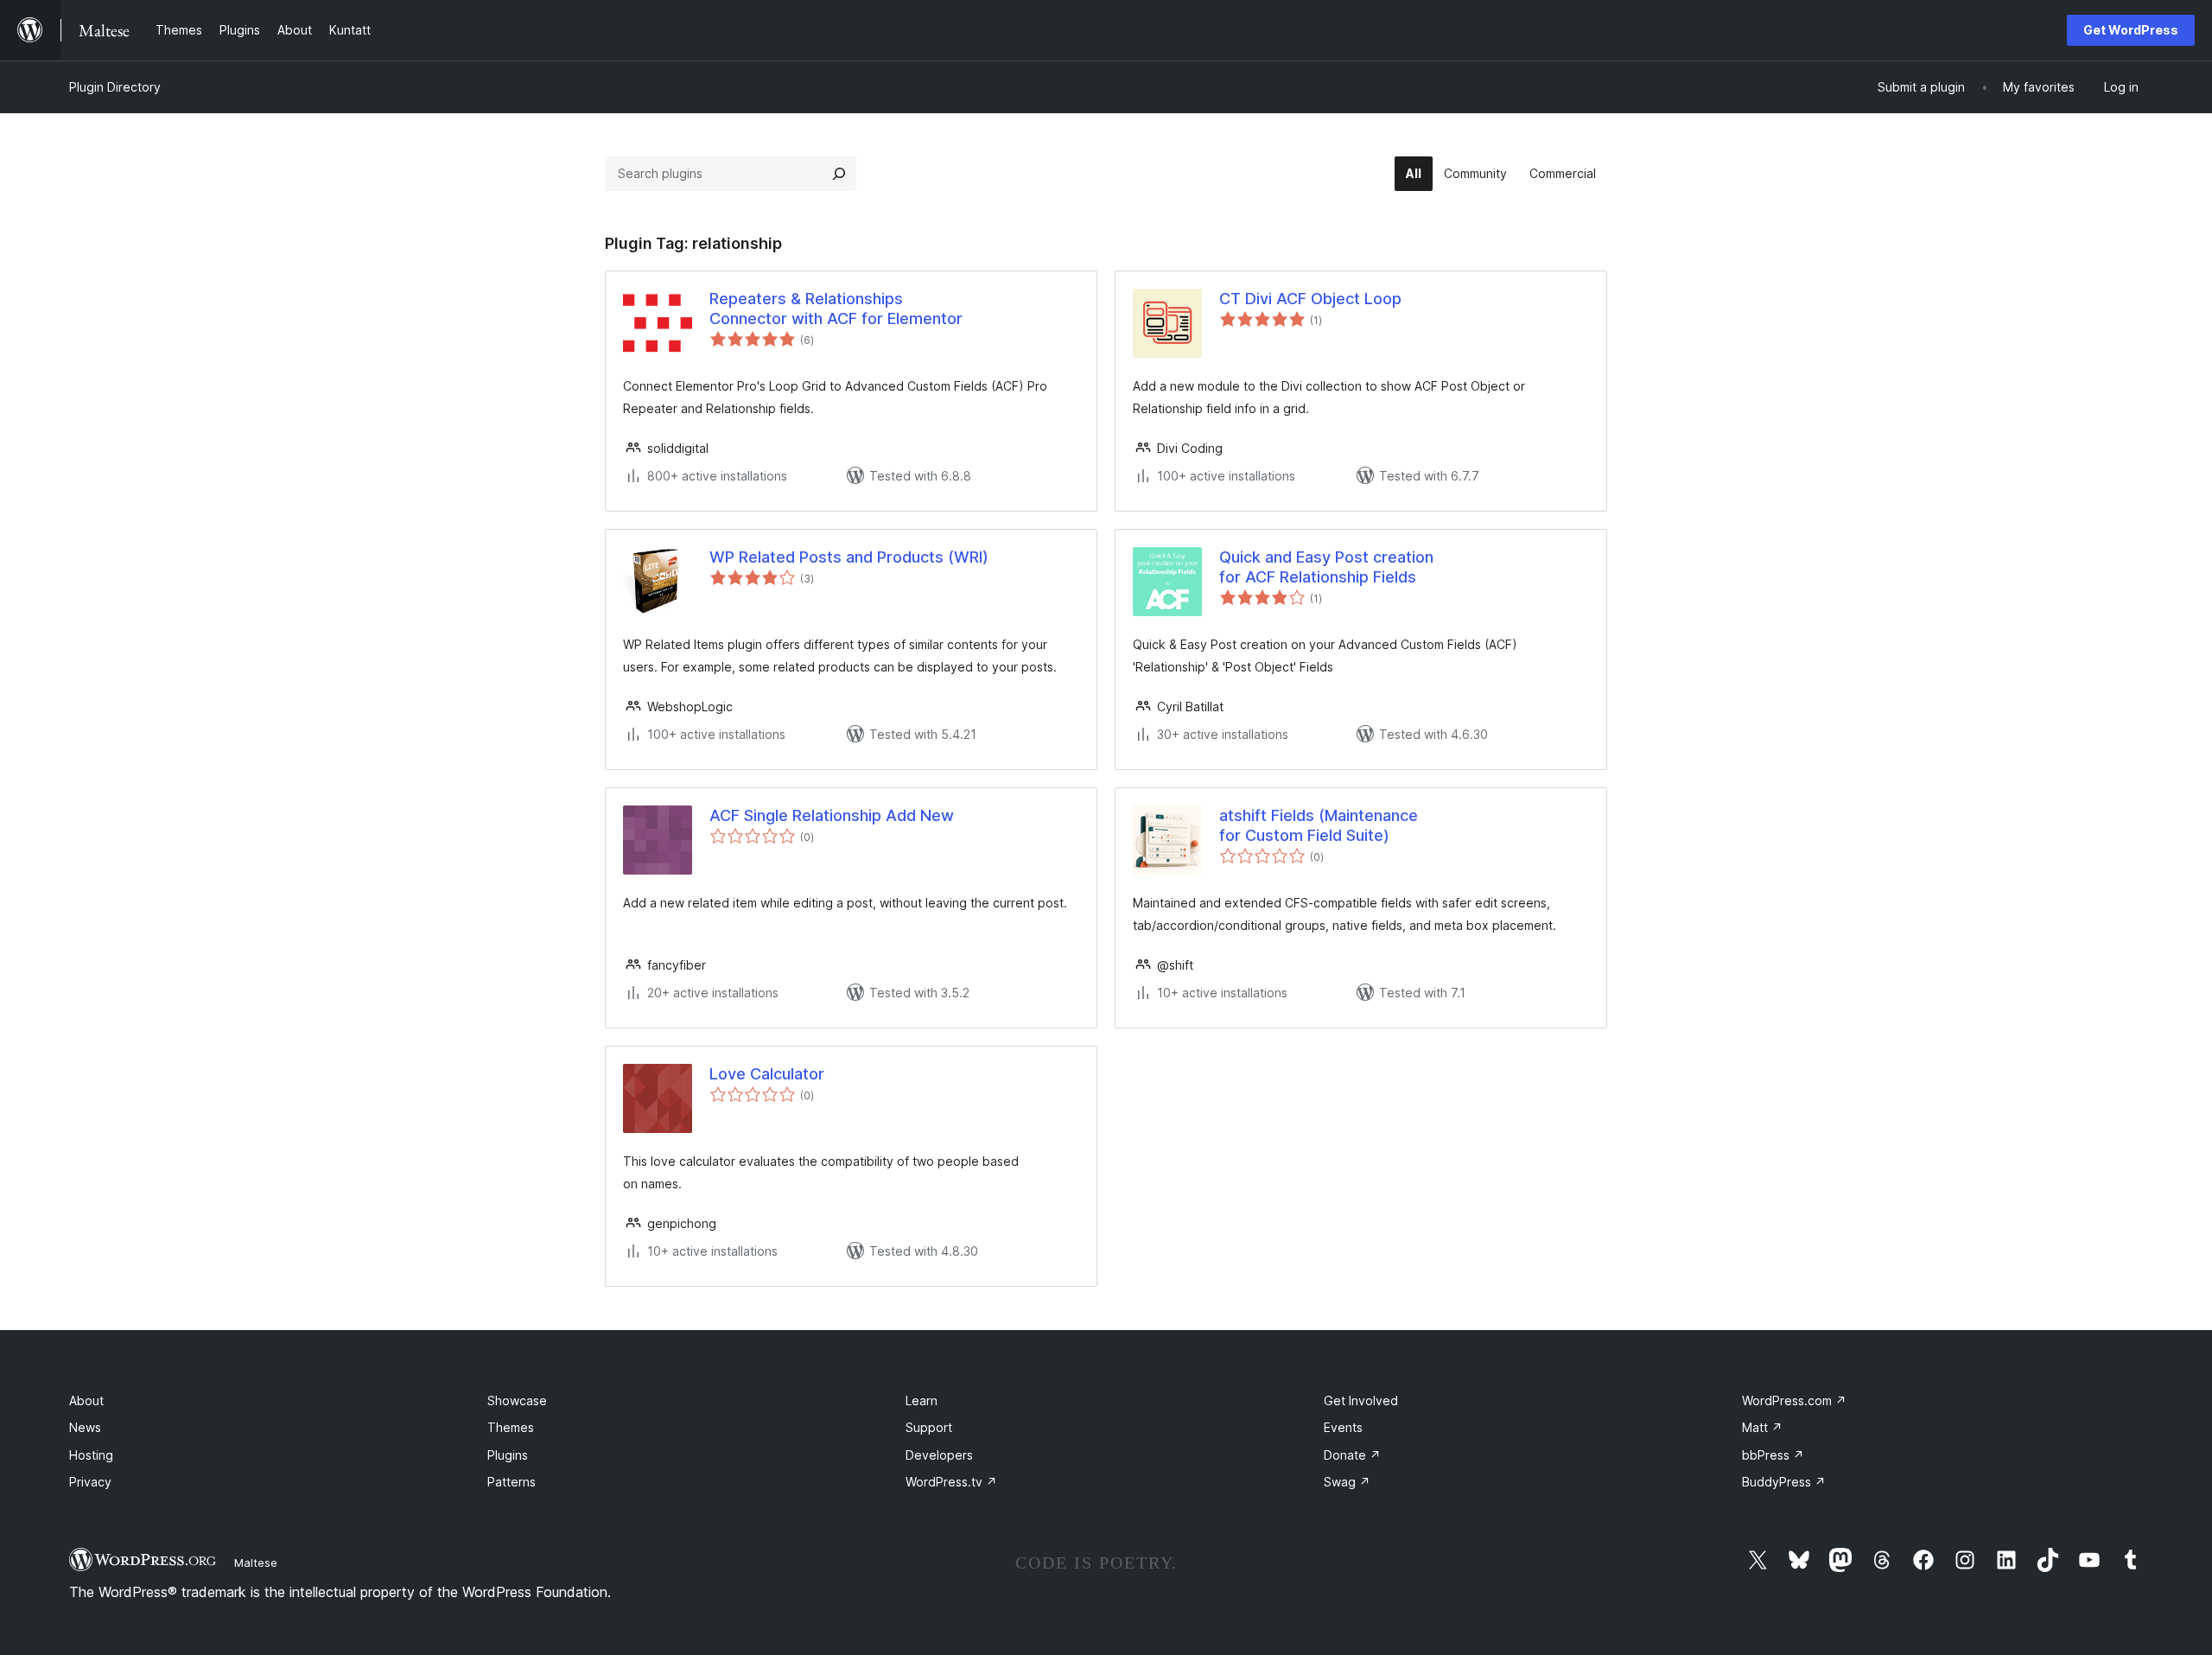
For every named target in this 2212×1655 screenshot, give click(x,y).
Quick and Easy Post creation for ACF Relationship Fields (1326, 567)
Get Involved (1361, 1400)
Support (929, 1427)
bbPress (1773, 1455)
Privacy (90, 1482)
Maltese (256, 1563)
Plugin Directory (115, 87)
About (86, 1400)
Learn (922, 1400)
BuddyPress (1784, 1482)
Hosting (91, 1455)
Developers (939, 1455)
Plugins (508, 1455)
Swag (1347, 1482)
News (85, 1427)
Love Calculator (767, 1074)
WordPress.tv (951, 1482)
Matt (1762, 1427)
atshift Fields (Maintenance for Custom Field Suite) (1319, 825)
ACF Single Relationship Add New (832, 815)
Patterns (512, 1482)
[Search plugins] (839, 174)
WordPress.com (1794, 1400)
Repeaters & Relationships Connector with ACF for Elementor (836, 309)
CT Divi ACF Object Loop (1310, 299)
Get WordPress (2131, 30)
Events (1343, 1427)
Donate (1352, 1455)
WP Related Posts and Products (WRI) (849, 557)
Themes (511, 1427)
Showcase (517, 1400)
